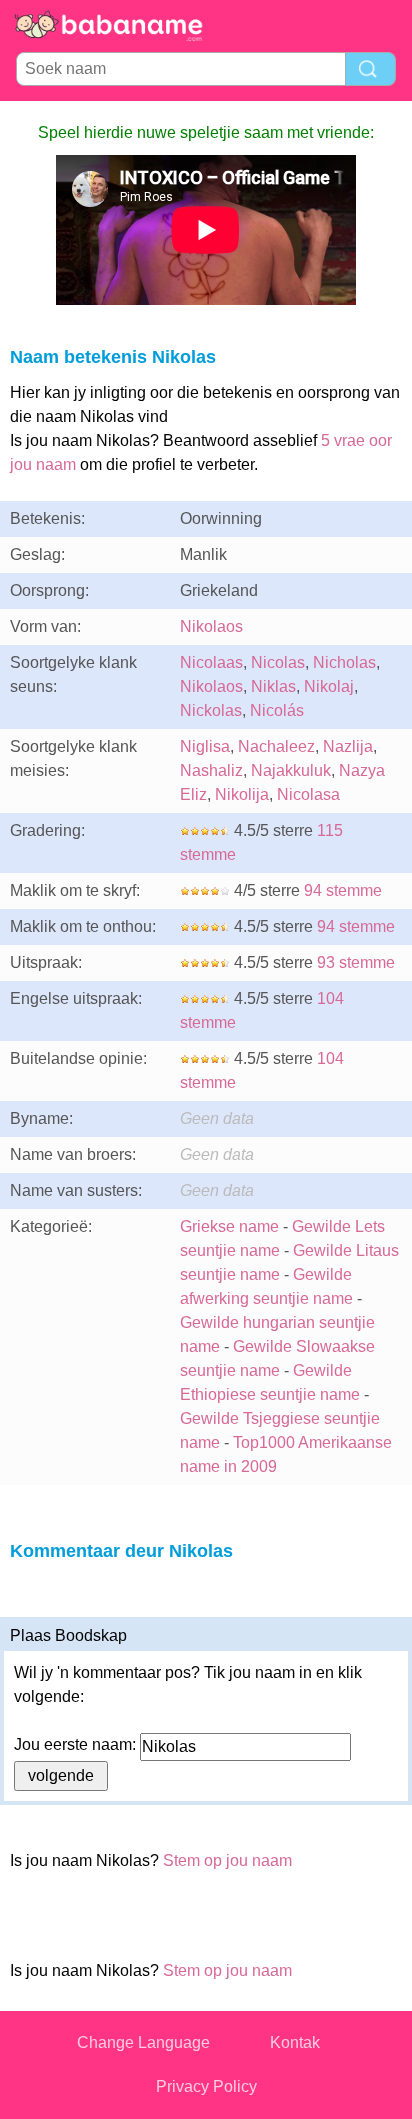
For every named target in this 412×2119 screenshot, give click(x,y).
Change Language (143, 2042)
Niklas (273, 686)
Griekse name (229, 1226)
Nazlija (348, 746)
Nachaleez (276, 746)
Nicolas (278, 662)
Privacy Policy (206, 2086)
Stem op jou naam (227, 1860)
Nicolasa (308, 794)
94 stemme (343, 890)
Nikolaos (211, 626)
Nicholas (344, 662)
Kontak (295, 2042)
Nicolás (277, 710)
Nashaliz (211, 770)
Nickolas (211, 710)
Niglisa (205, 746)
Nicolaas (211, 662)
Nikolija (242, 794)
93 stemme (356, 962)
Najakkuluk (291, 770)
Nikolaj (329, 686)
